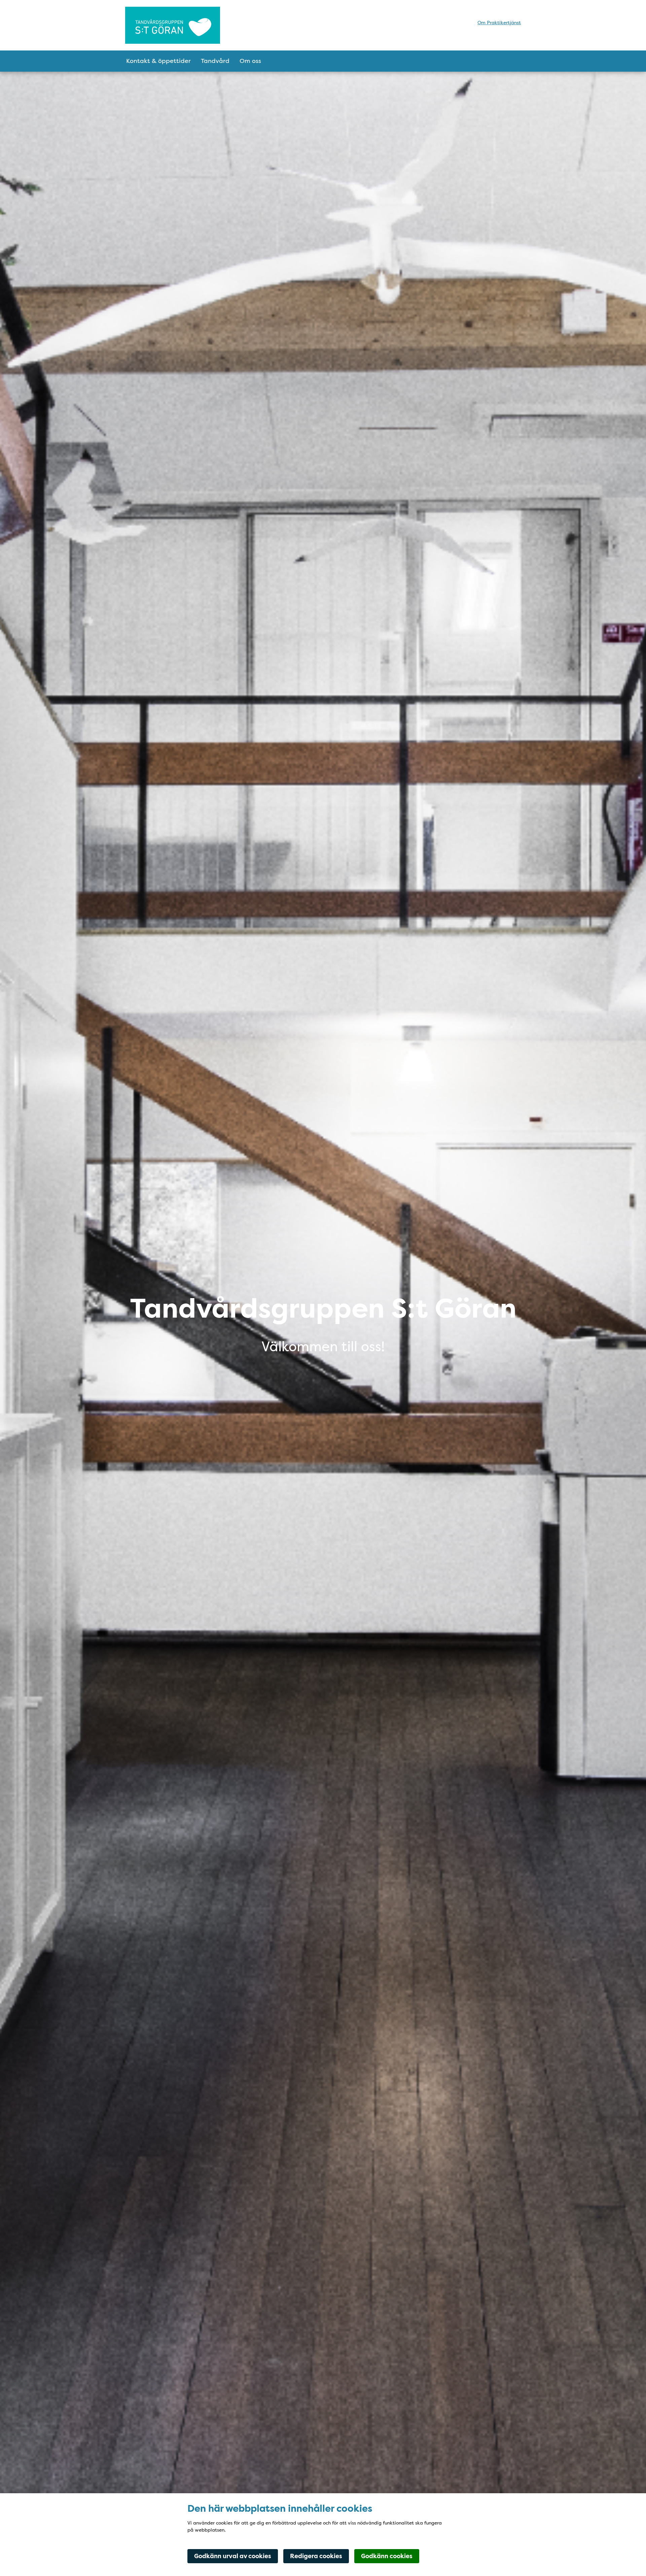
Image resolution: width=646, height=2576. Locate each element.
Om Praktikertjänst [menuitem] (499, 23)
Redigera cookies (316, 2556)
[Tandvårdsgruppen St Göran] (184, 25)
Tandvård (215, 61)
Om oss (250, 61)
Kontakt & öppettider (158, 61)
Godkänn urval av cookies (233, 2556)
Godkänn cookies (387, 2556)
